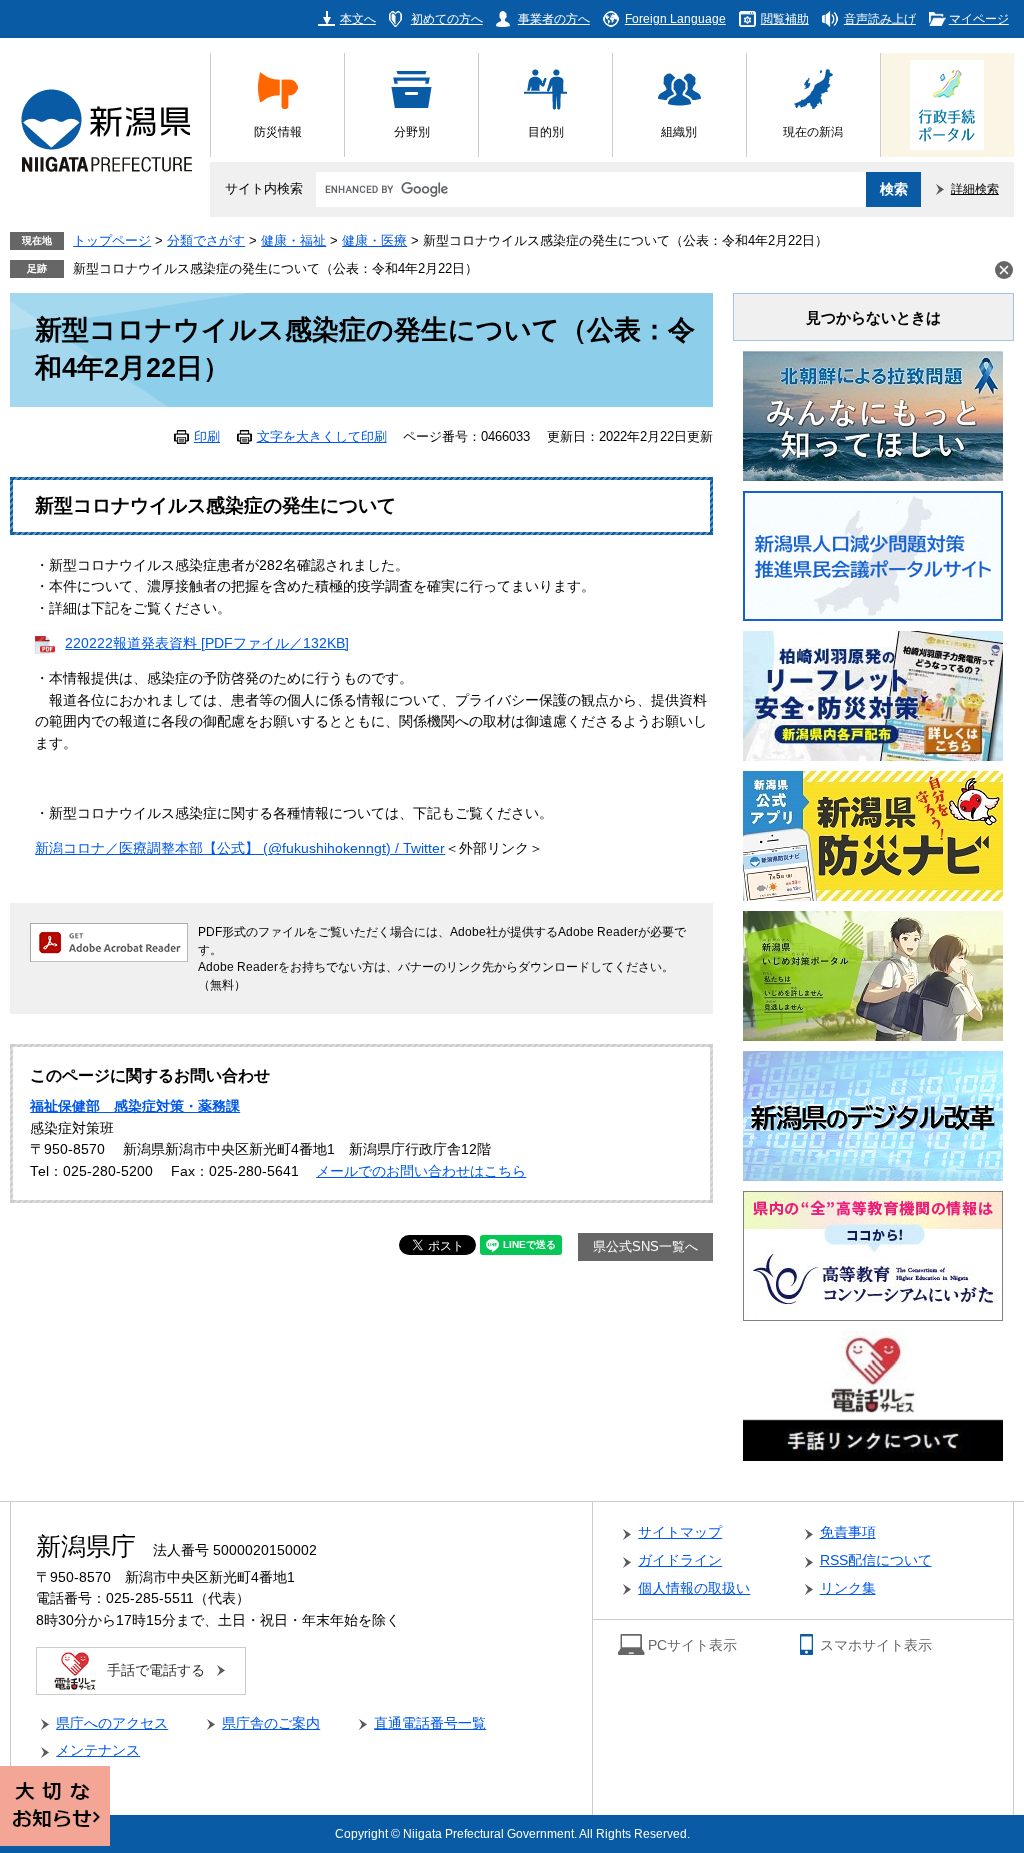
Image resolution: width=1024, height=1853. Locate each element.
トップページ (112, 241)
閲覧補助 (785, 18)
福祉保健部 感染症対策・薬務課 (135, 1106)
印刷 (207, 437)
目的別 (546, 131)
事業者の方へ (554, 18)
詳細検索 (975, 188)
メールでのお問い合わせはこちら (421, 1171)
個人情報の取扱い (694, 1588)
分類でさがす (206, 241)
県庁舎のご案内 (271, 1723)
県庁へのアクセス (112, 1723)
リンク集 (848, 1588)
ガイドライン (680, 1560)
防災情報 (278, 131)
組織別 (679, 131)
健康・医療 (374, 241)
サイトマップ (680, 1532)
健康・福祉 (293, 241)
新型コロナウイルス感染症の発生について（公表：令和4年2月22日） (275, 269)
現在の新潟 (813, 131)
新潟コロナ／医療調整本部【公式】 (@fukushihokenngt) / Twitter (240, 848)
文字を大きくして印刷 (322, 437)
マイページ (979, 18)
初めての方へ (447, 18)
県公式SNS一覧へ (645, 1247)
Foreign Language (675, 18)
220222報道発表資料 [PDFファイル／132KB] (207, 643)
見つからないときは (873, 317)
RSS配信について (876, 1560)
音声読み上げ (880, 18)
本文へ (358, 18)
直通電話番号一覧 (430, 1723)
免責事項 (848, 1532)
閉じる (1004, 270)
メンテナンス (98, 1750)
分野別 (412, 131)
